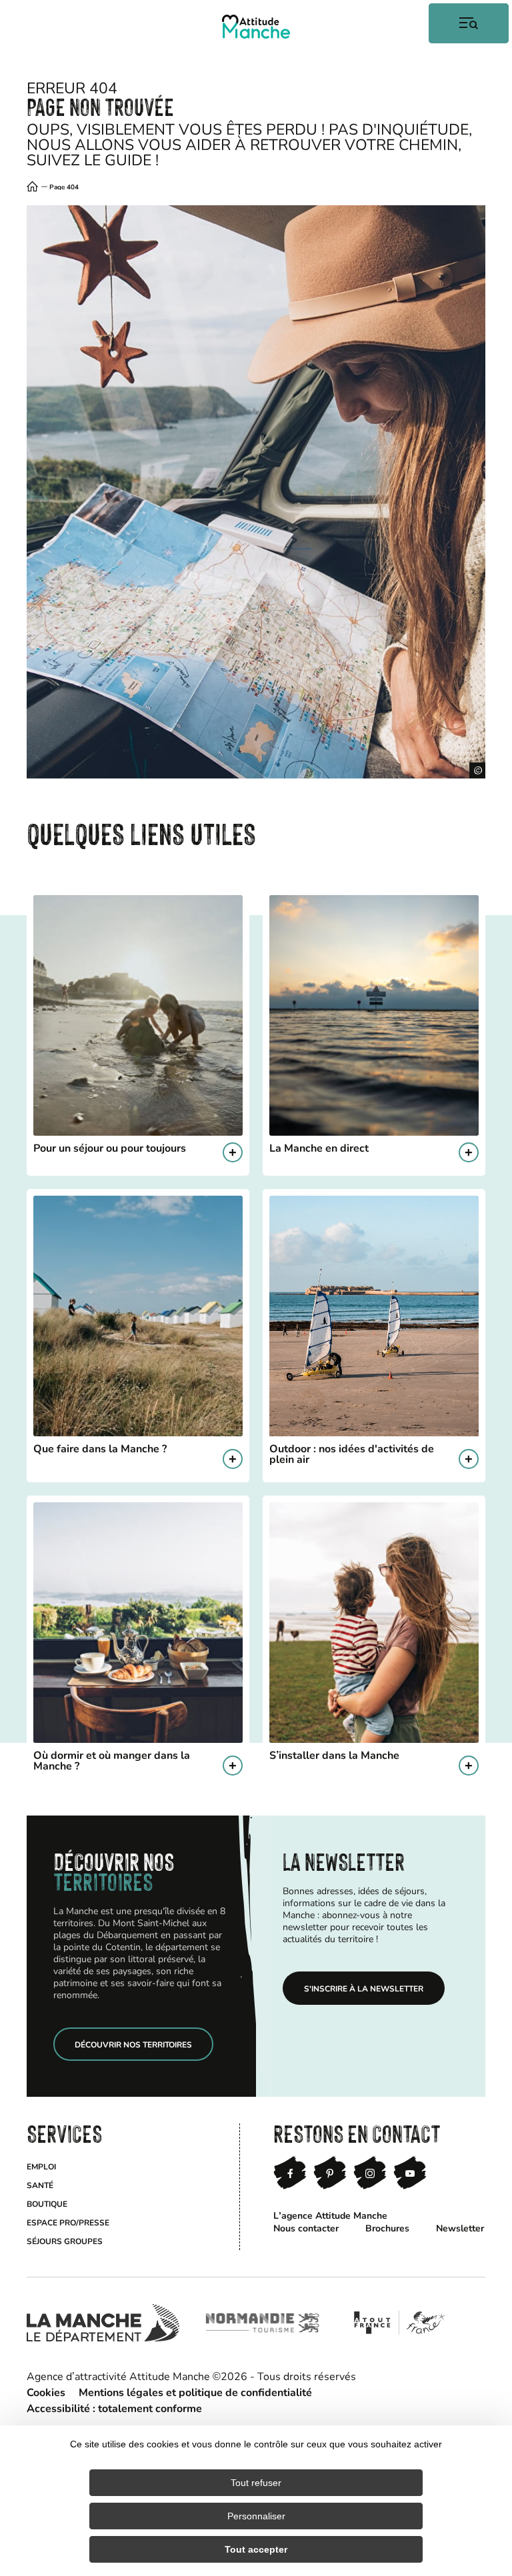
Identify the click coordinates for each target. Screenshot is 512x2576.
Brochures (387, 2228)
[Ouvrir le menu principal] (469, 23)
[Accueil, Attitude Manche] (256, 27)
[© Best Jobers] (256, 492)
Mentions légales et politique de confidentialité (195, 2392)
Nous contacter (306, 2228)
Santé (40, 2185)
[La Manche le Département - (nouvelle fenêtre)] (103, 2323)
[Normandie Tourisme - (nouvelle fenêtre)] (263, 2323)
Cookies (46, 2392)
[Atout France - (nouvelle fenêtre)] (399, 2323)
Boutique (47, 2203)
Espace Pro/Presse (68, 2222)
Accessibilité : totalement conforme (114, 2408)
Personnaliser (256, 2516)
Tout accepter (256, 2549)
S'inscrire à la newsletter (364, 1988)
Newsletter (460, 2228)
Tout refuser (256, 2483)
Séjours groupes (65, 2241)
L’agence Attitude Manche (330, 2215)
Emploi (41, 2166)
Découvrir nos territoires (133, 2044)
